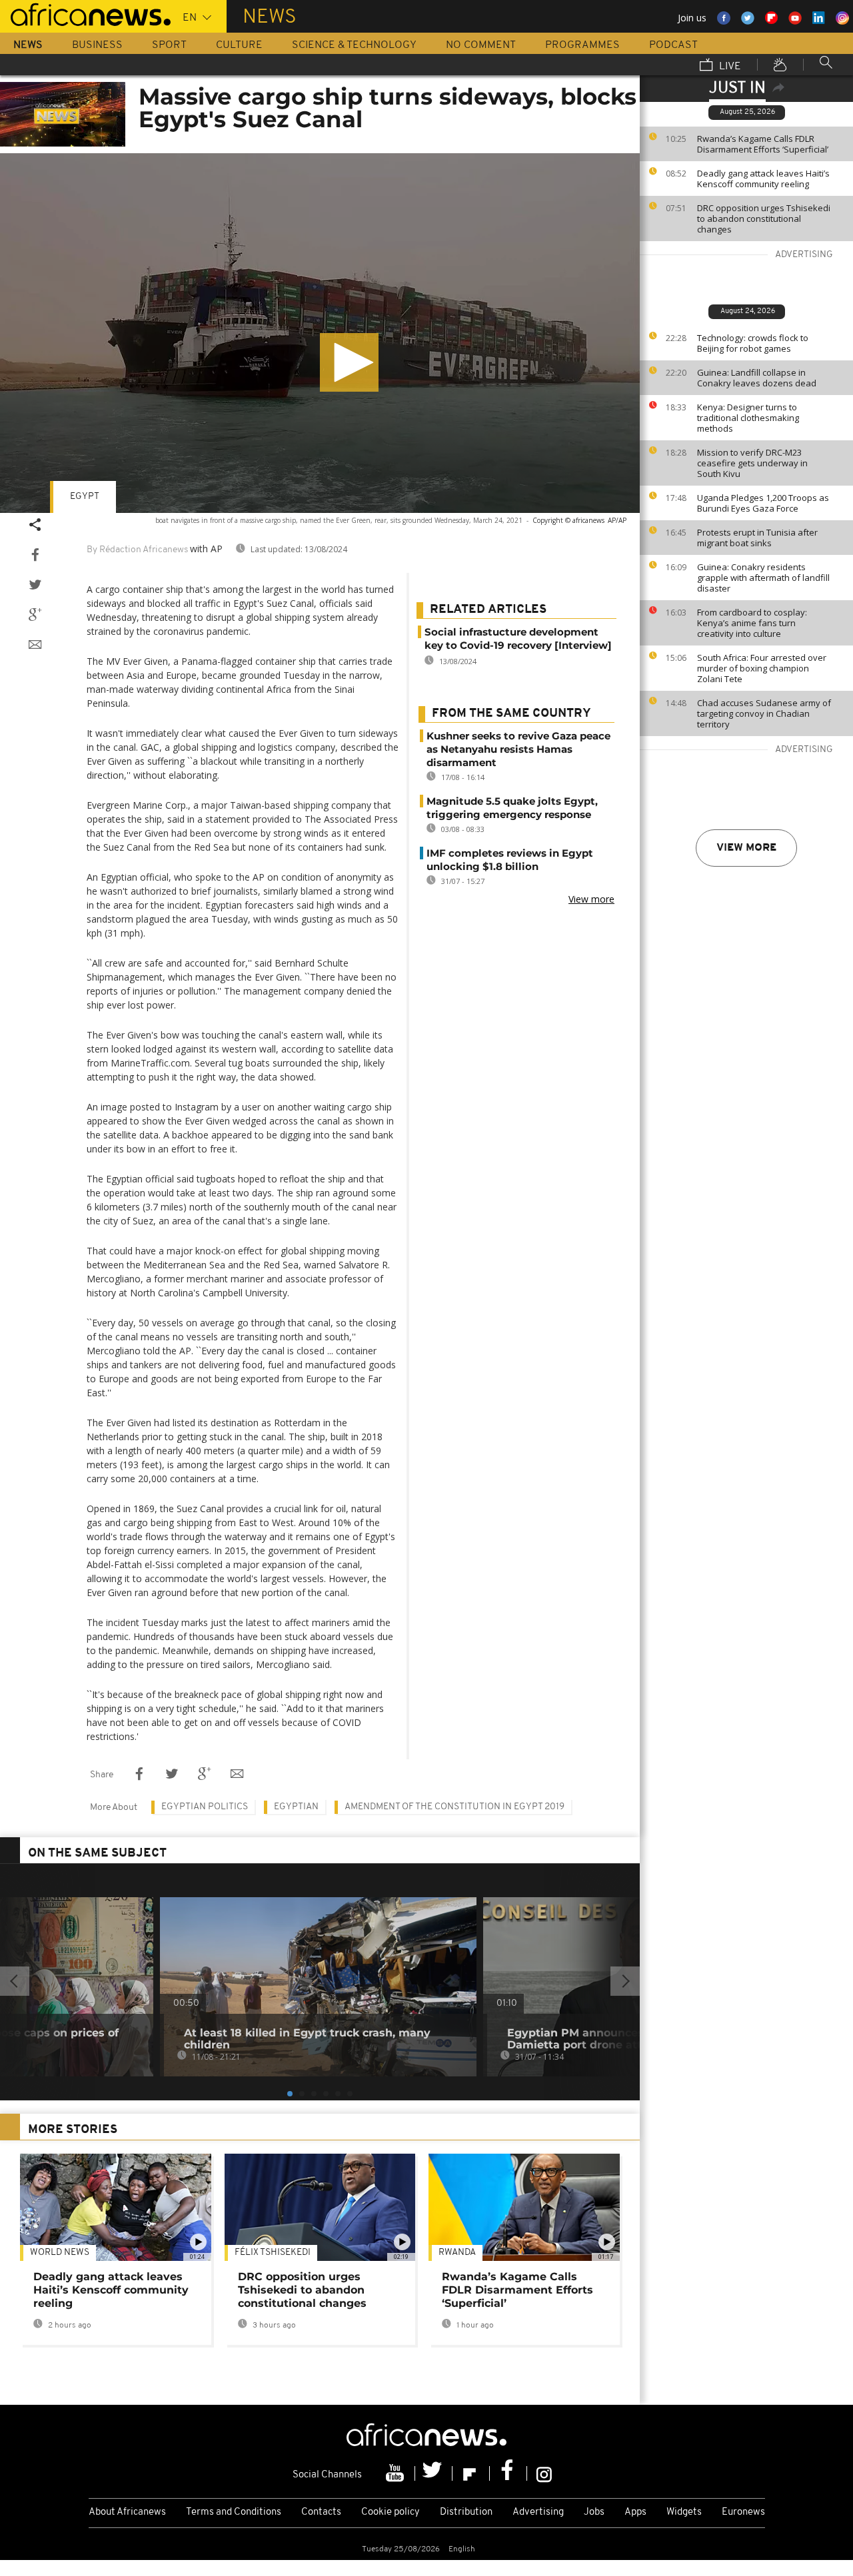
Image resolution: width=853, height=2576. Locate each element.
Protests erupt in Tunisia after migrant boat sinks (757, 538)
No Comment (481, 45)
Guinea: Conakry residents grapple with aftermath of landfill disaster (763, 578)
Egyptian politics (205, 1807)
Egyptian (296, 1807)
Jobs (594, 2512)
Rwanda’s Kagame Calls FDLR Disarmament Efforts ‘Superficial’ (763, 144)
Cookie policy (391, 2512)
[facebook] (508, 2473)
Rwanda (457, 2253)
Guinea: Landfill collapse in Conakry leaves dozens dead (757, 378)
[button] (349, 362)
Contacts (321, 2512)
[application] (320, 333)
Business (97, 45)
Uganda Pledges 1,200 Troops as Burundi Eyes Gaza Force (763, 503)
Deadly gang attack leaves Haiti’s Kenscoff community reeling (763, 179)
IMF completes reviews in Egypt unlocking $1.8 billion (510, 860)
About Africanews (127, 2512)
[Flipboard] (471, 2473)
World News (60, 2253)
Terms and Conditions (234, 2512)
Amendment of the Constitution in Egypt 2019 (454, 1807)
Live (729, 67)
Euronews (743, 2512)
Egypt (85, 497)
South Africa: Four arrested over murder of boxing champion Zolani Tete (762, 668)
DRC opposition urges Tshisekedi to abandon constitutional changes (764, 218)
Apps (635, 2512)
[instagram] (544, 2473)
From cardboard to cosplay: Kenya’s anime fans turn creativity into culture (752, 623)
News (28, 45)
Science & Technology (354, 45)
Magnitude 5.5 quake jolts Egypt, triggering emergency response (512, 808)
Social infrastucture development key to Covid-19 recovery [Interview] (518, 639)
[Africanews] (85, 13)
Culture (239, 45)
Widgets (684, 2512)
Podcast (673, 45)
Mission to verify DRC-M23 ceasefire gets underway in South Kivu (752, 463)
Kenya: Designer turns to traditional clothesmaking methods (748, 418)
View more (746, 848)
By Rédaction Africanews (137, 550)
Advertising (538, 2512)
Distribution (466, 2512)
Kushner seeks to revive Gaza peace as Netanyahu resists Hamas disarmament (518, 749)
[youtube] (397, 2473)
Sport (169, 45)
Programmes (582, 45)
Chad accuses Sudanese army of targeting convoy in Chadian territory (764, 713)
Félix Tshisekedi (273, 2253)
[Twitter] (434, 2473)
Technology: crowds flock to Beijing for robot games (753, 343)
